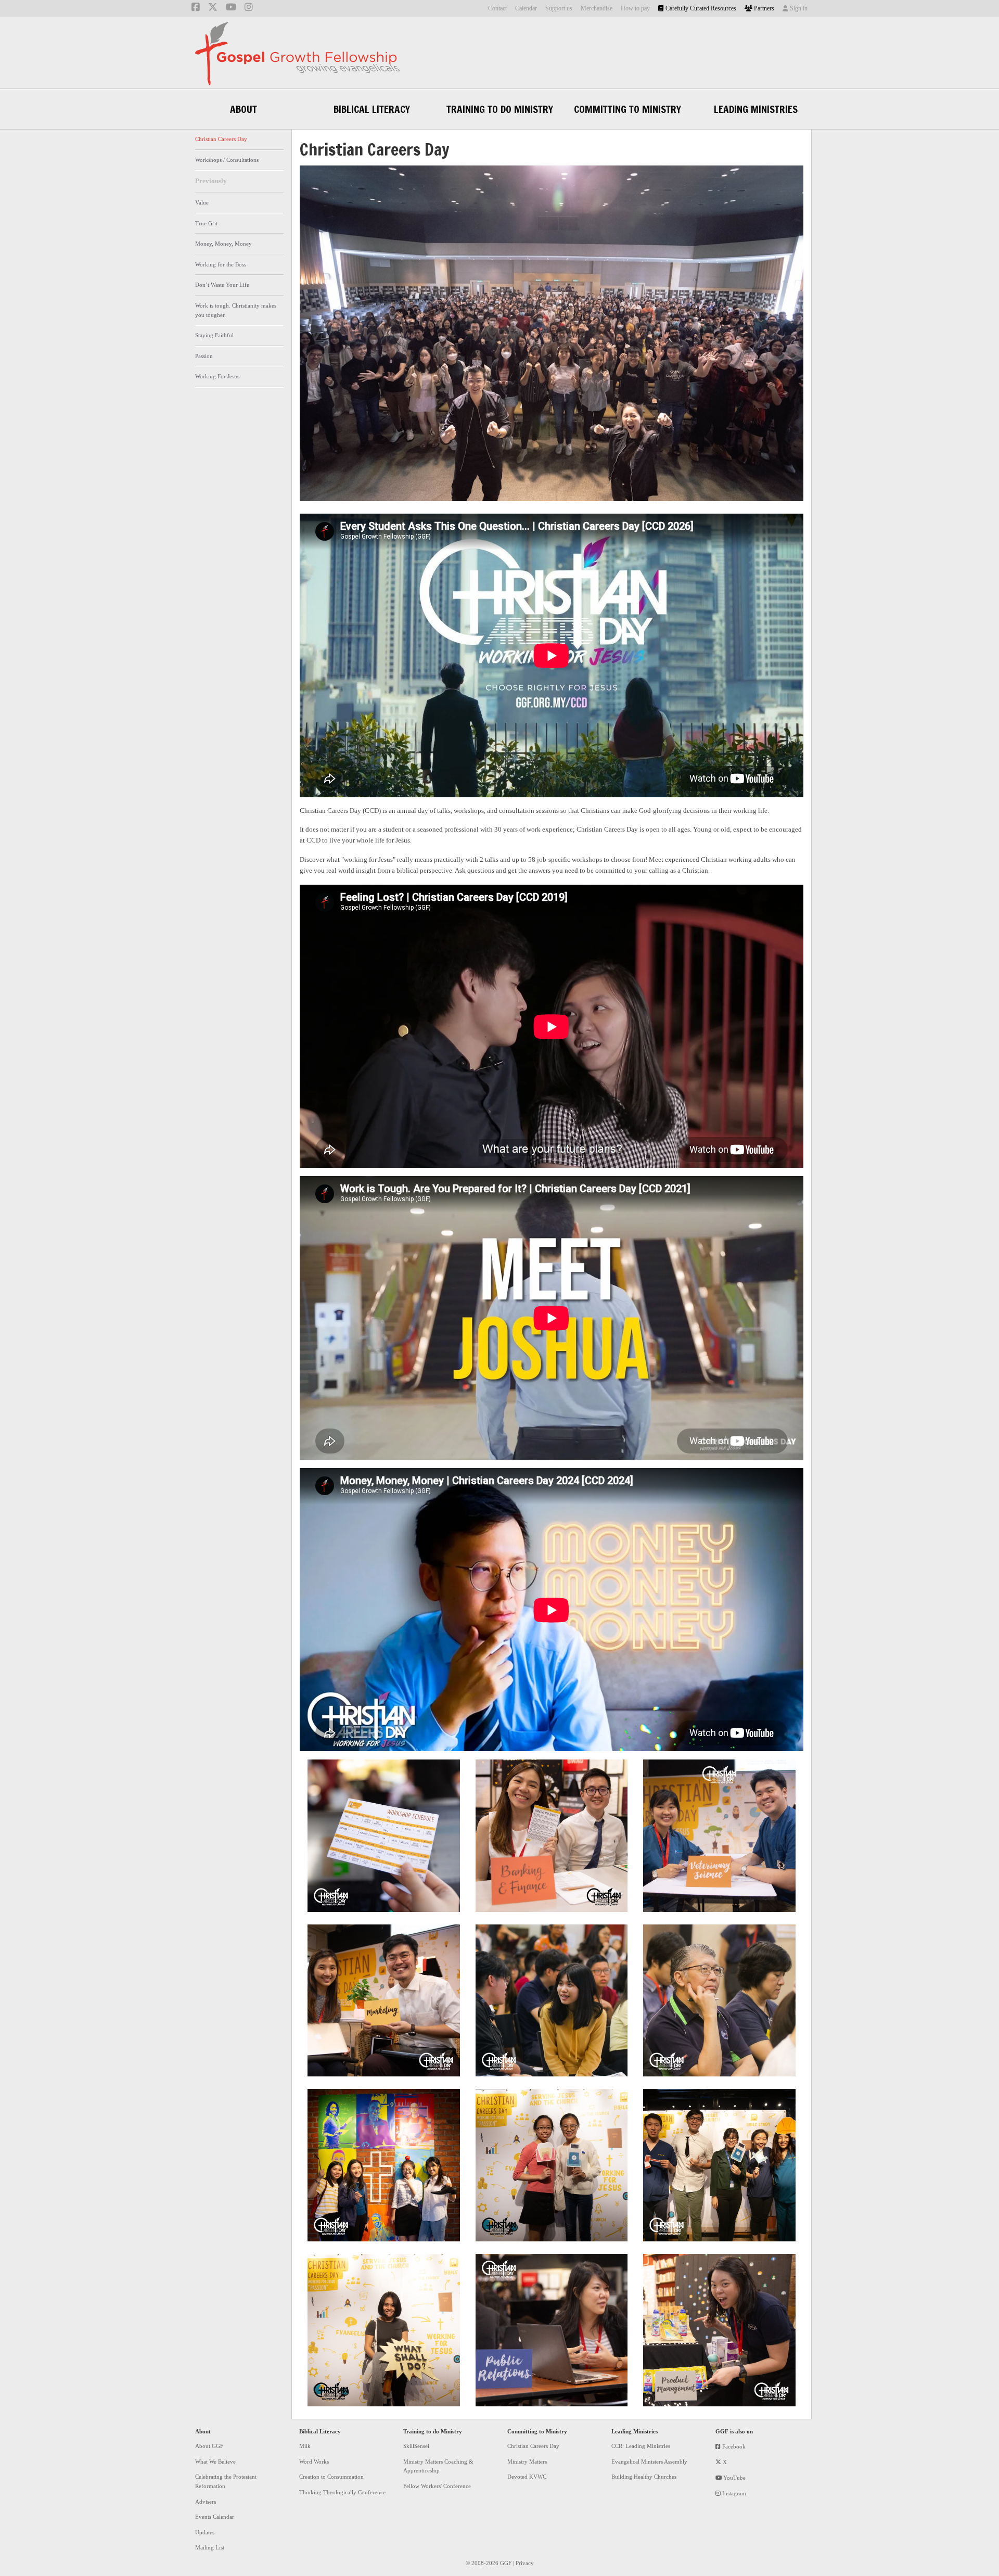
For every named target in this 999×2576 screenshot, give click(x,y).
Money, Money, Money (223, 244)
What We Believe (215, 2462)
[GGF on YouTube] (231, 8)
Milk (305, 2446)
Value (202, 202)
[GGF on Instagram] (249, 8)
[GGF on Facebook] (196, 8)
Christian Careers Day (221, 139)
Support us (559, 8)
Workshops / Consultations (227, 160)
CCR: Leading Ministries (641, 2446)
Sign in (798, 8)
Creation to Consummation (331, 2477)
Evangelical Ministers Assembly (649, 2462)
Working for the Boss (221, 264)
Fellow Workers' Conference (437, 2486)
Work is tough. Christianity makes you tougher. (236, 310)
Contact (497, 8)
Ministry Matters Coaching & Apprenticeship (438, 2466)
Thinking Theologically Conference (342, 2492)
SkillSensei (416, 2446)
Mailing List (210, 2547)
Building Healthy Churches (644, 2477)
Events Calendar (215, 2517)
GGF (297, 54)
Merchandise (597, 8)
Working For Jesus (217, 376)
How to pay (635, 8)
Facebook (733, 2446)
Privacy (525, 2563)
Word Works (314, 2462)
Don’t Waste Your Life (222, 285)
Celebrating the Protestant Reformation (226, 2481)
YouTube (734, 2478)
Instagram (733, 2493)
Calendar (526, 8)
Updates (205, 2532)
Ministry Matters (527, 2462)
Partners (763, 8)
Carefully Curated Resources (700, 8)
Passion (204, 356)
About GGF (209, 2446)
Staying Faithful (214, 335)
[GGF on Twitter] (213, 8)
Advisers (206, 2502)
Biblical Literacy (320, 2431)
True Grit (206, 223)
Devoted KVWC (527, 2477)
